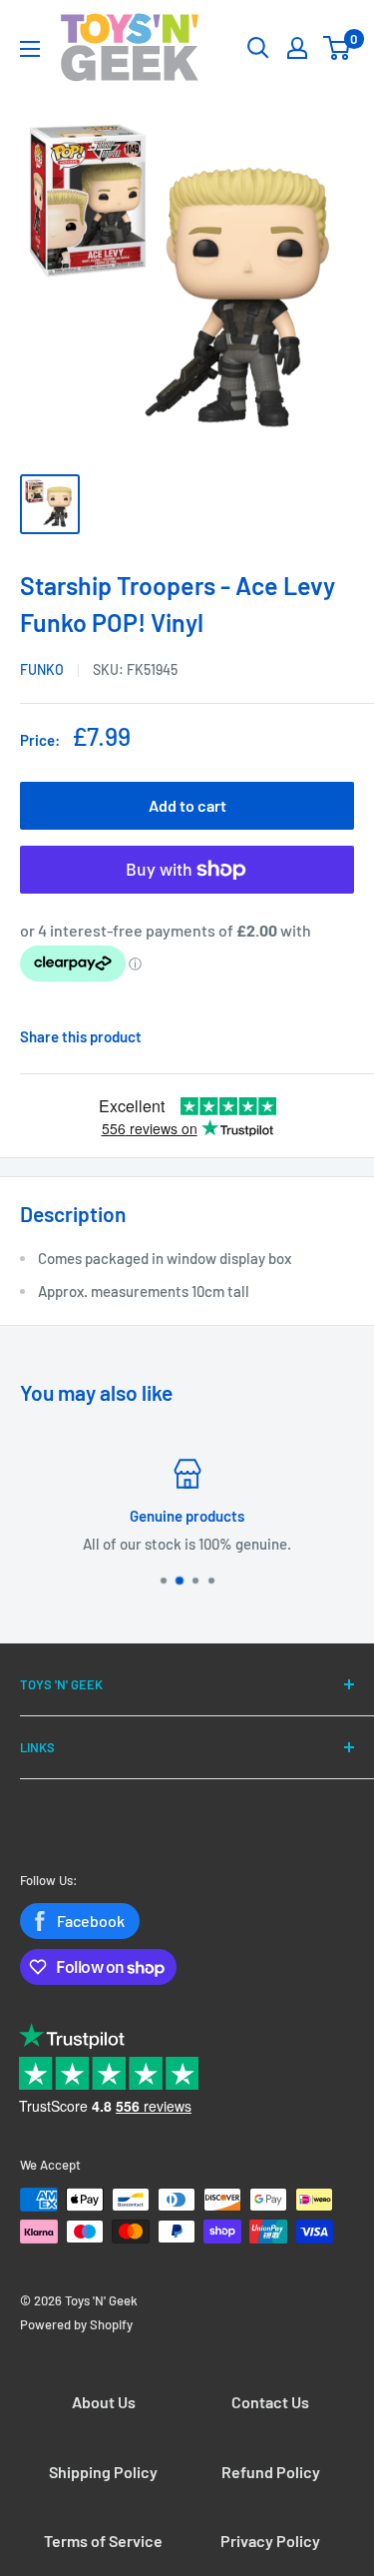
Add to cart (187, 805)
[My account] (297, 48)
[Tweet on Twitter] (329, 1036)
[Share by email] (349, 1036)
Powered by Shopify (76, 2324)
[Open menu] (30, 49)
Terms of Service (103, 2541)
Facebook (91, 1921)
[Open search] (258, 48)
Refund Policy (271, 2472)
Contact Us (270, 2402)
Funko (42, 669)
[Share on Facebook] (289, 1036)
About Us (104, 2402)
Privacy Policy (270, 2541)
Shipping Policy (103, 2472)
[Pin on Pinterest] (309, 1036)
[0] (338, 48)
